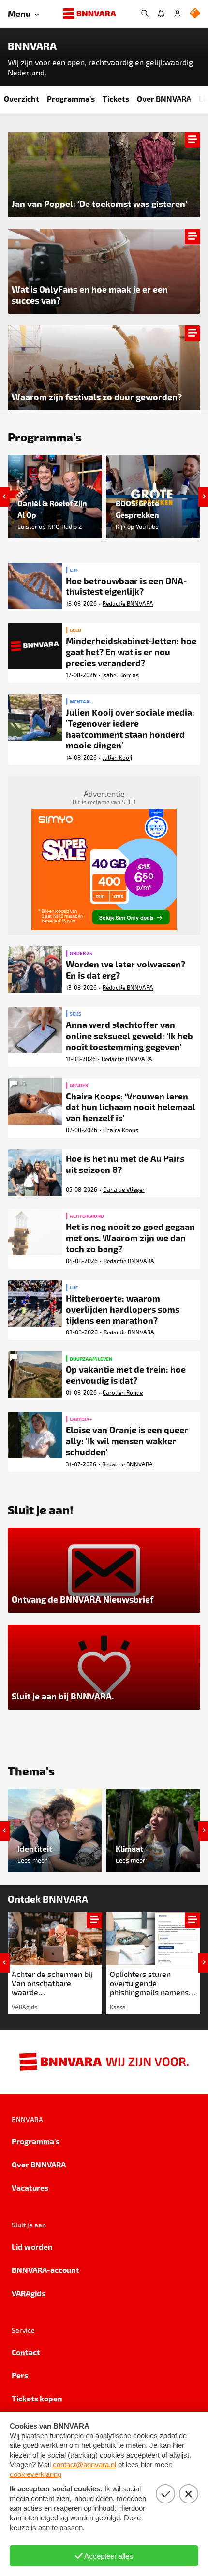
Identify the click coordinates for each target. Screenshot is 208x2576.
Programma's (71, 98)
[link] (55, 1963)
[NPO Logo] (195, 14)
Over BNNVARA (164, 98)
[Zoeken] (145, 14)
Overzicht (22, 98)
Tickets (116, 98)
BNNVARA (32, 46)
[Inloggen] (178, 14)
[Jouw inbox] (161, 14)
